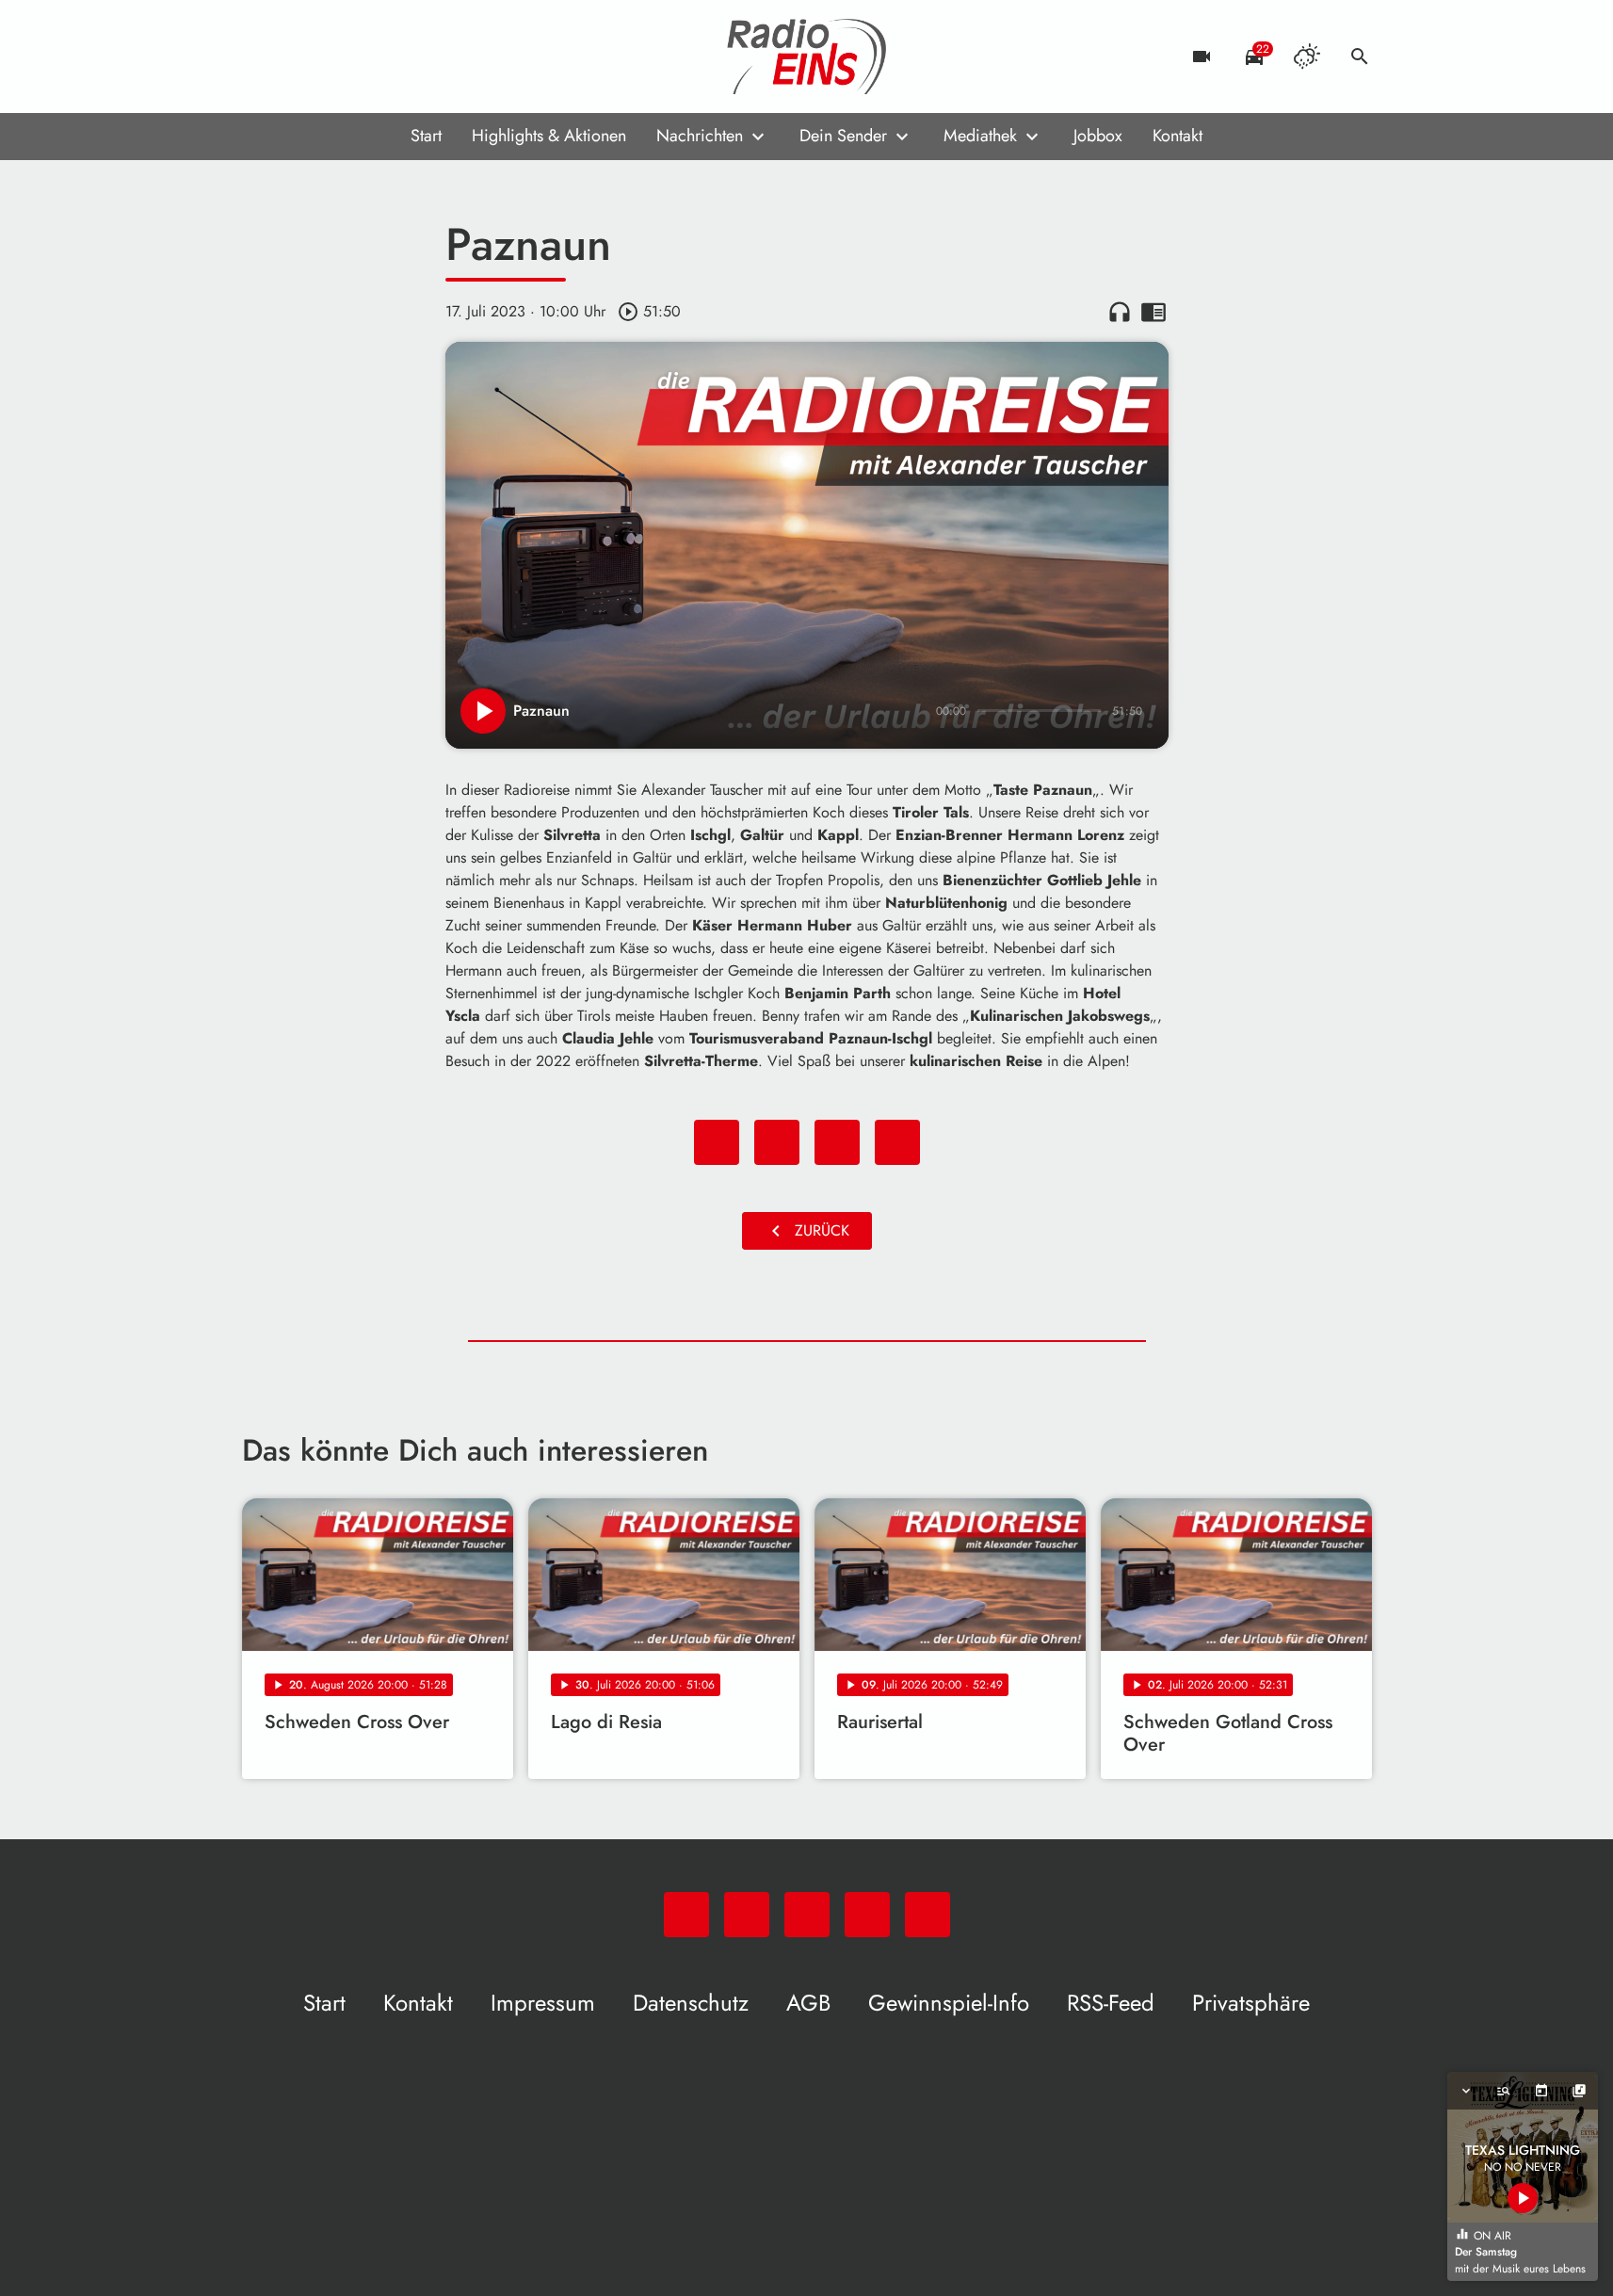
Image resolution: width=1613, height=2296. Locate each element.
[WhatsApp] (261, 57)
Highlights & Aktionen (549, 136)
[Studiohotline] (411, 57)
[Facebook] (298, 57)
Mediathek (980, 136)
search (1360, 57)
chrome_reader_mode (1153, 312)
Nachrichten (700, 136)
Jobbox (1098, 136)
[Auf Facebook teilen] (717, 1142)
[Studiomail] (374, 57)
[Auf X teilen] (777, 1142)
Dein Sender (843, 136)
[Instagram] (336, 57)
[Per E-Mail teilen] (897, 1142)
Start (426, 136)
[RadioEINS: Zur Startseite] (807, 57)
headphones (1120, 312)
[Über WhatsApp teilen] (837, 1142)
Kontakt (1177, 136)
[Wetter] (1307, 57)
